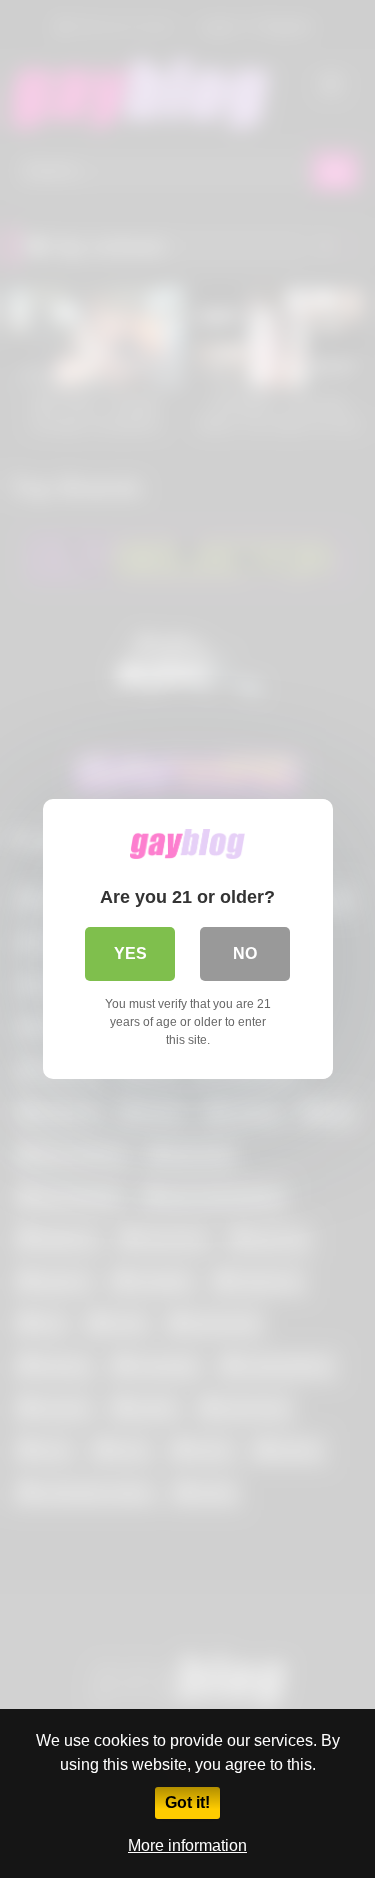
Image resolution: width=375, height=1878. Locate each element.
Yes (130, 953)
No (245, 953)
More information (187, 1845)
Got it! (187, 1802)
